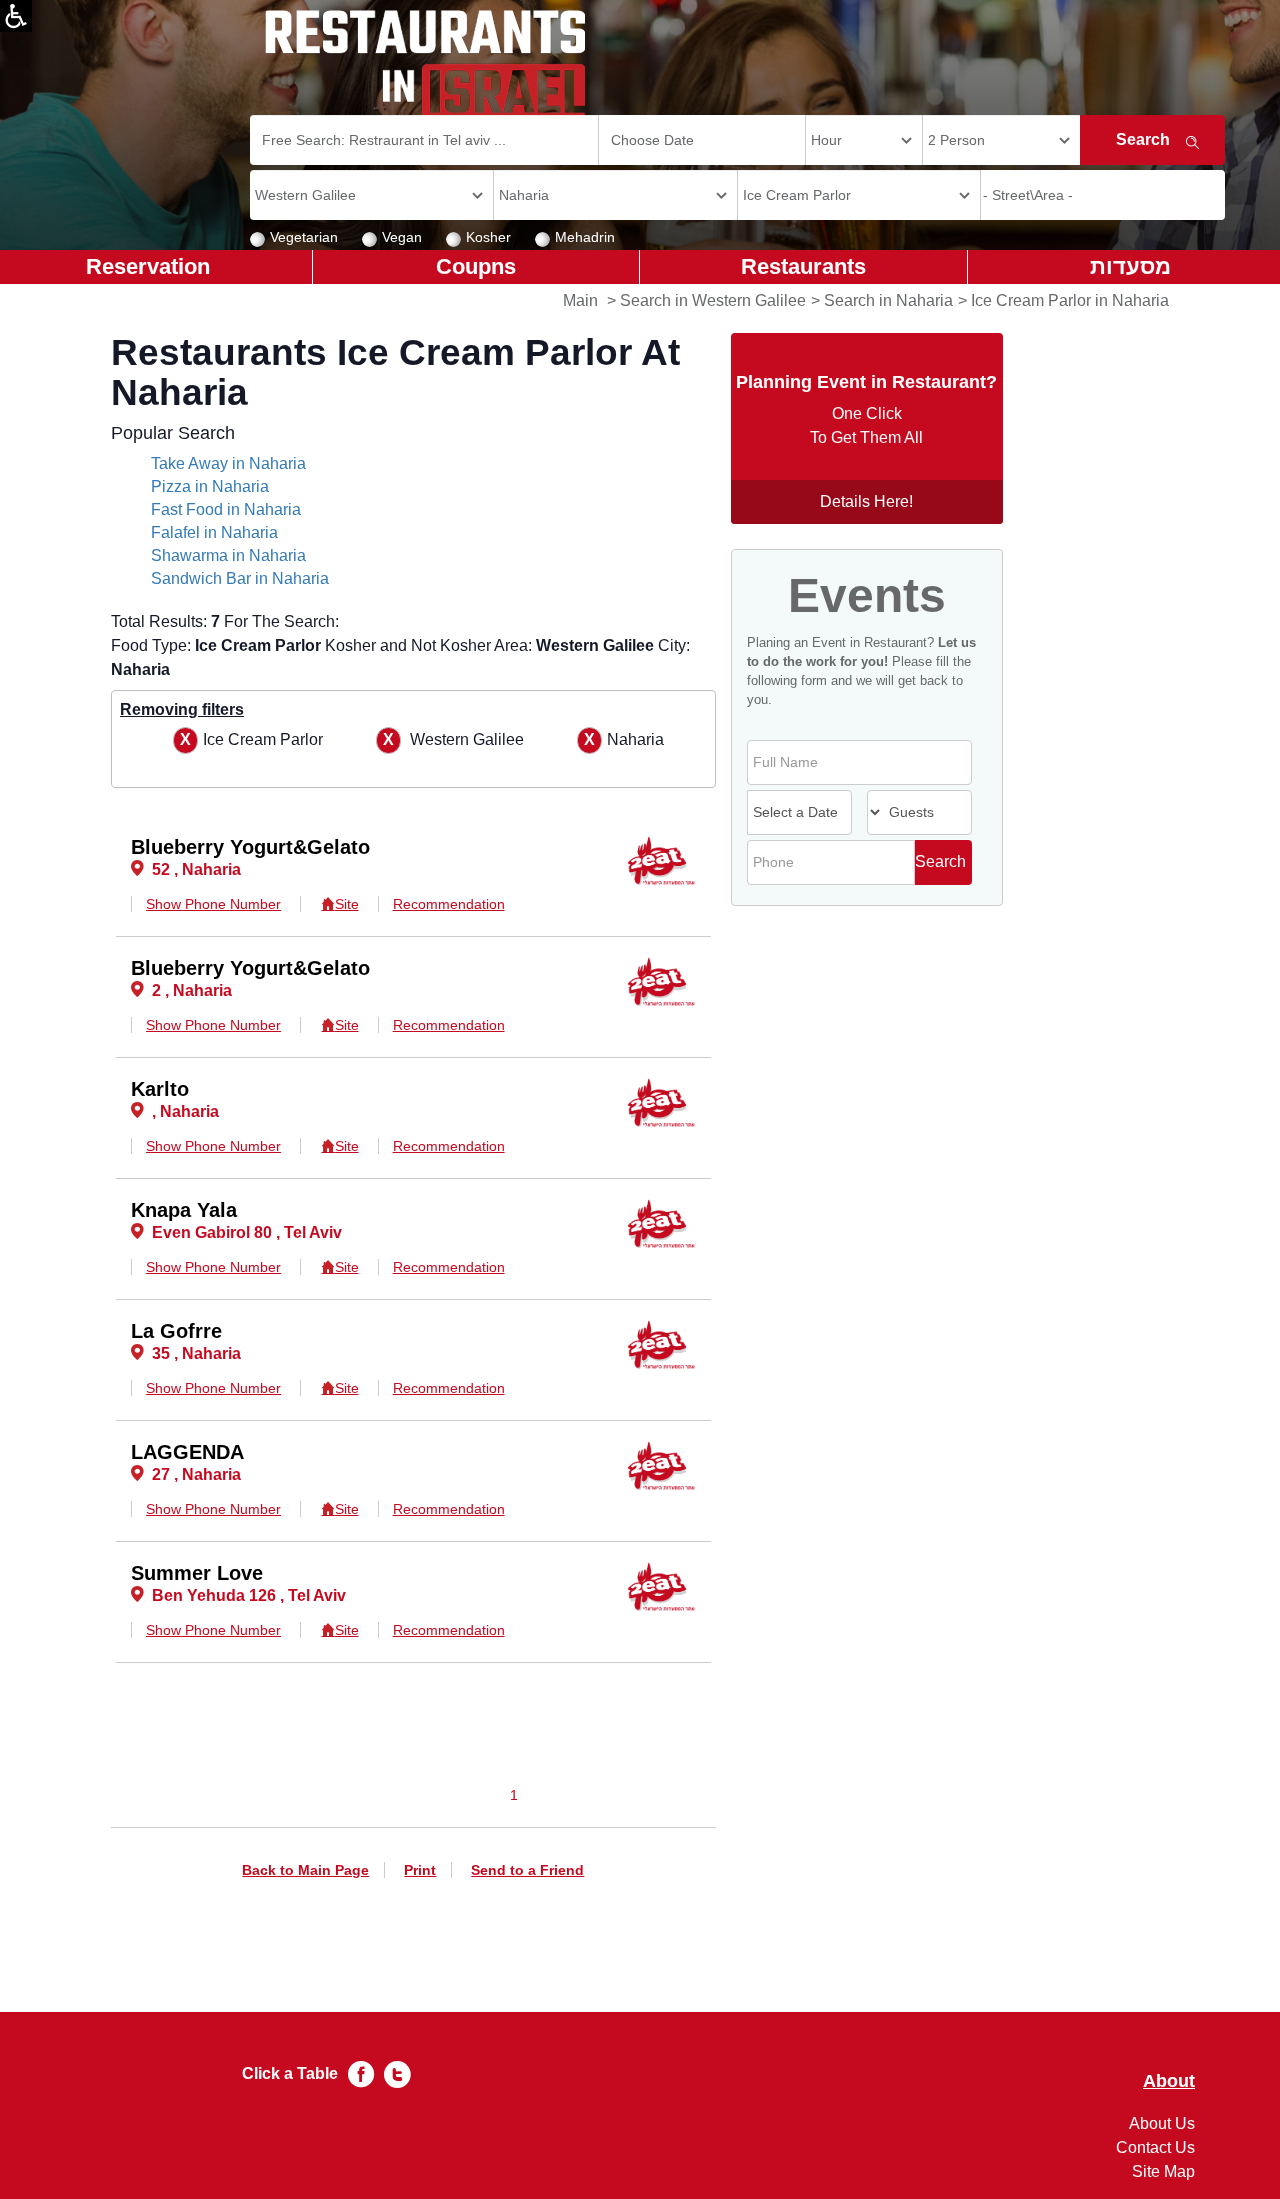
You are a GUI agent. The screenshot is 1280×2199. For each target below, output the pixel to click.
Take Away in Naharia (228, 463)
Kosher (488, 237)
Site (346, 904)
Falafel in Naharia (214, 532)
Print (420, 1870)
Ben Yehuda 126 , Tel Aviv (249, 1595)
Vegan (402, 237)
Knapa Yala (184, 1210)
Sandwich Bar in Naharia (240, 578)
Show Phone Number (213, 904)
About (1169, 2081)
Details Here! (866, 501)
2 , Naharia (192, 990)
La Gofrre (176, 1331)
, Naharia (185, 1111)
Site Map (1163, 2171)
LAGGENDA (187, 1452)
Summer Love (197, 1573)
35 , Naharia (196, 1353)
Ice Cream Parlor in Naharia (1070, 300)
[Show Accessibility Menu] (16, 16)
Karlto (160, 1089)
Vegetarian (304, 237)
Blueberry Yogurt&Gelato (250, 847)
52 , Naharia (196, 869)
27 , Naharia (196, 1474)
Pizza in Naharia (210, 486)
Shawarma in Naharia (228, 555)
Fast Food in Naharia (226, 509)
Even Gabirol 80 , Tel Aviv (247, 1232)
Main (580, 300)
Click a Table (290, 2073)
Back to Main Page (305, 1870)
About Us (1162, 2123)
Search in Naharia (888, 300)
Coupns (476, 266)
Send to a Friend (527, 1870)
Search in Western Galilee (713, 300)
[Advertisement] (96, 600)
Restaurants (803, 266)
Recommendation (449, 904)
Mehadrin (585, 237)
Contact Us (1155, 2147)
